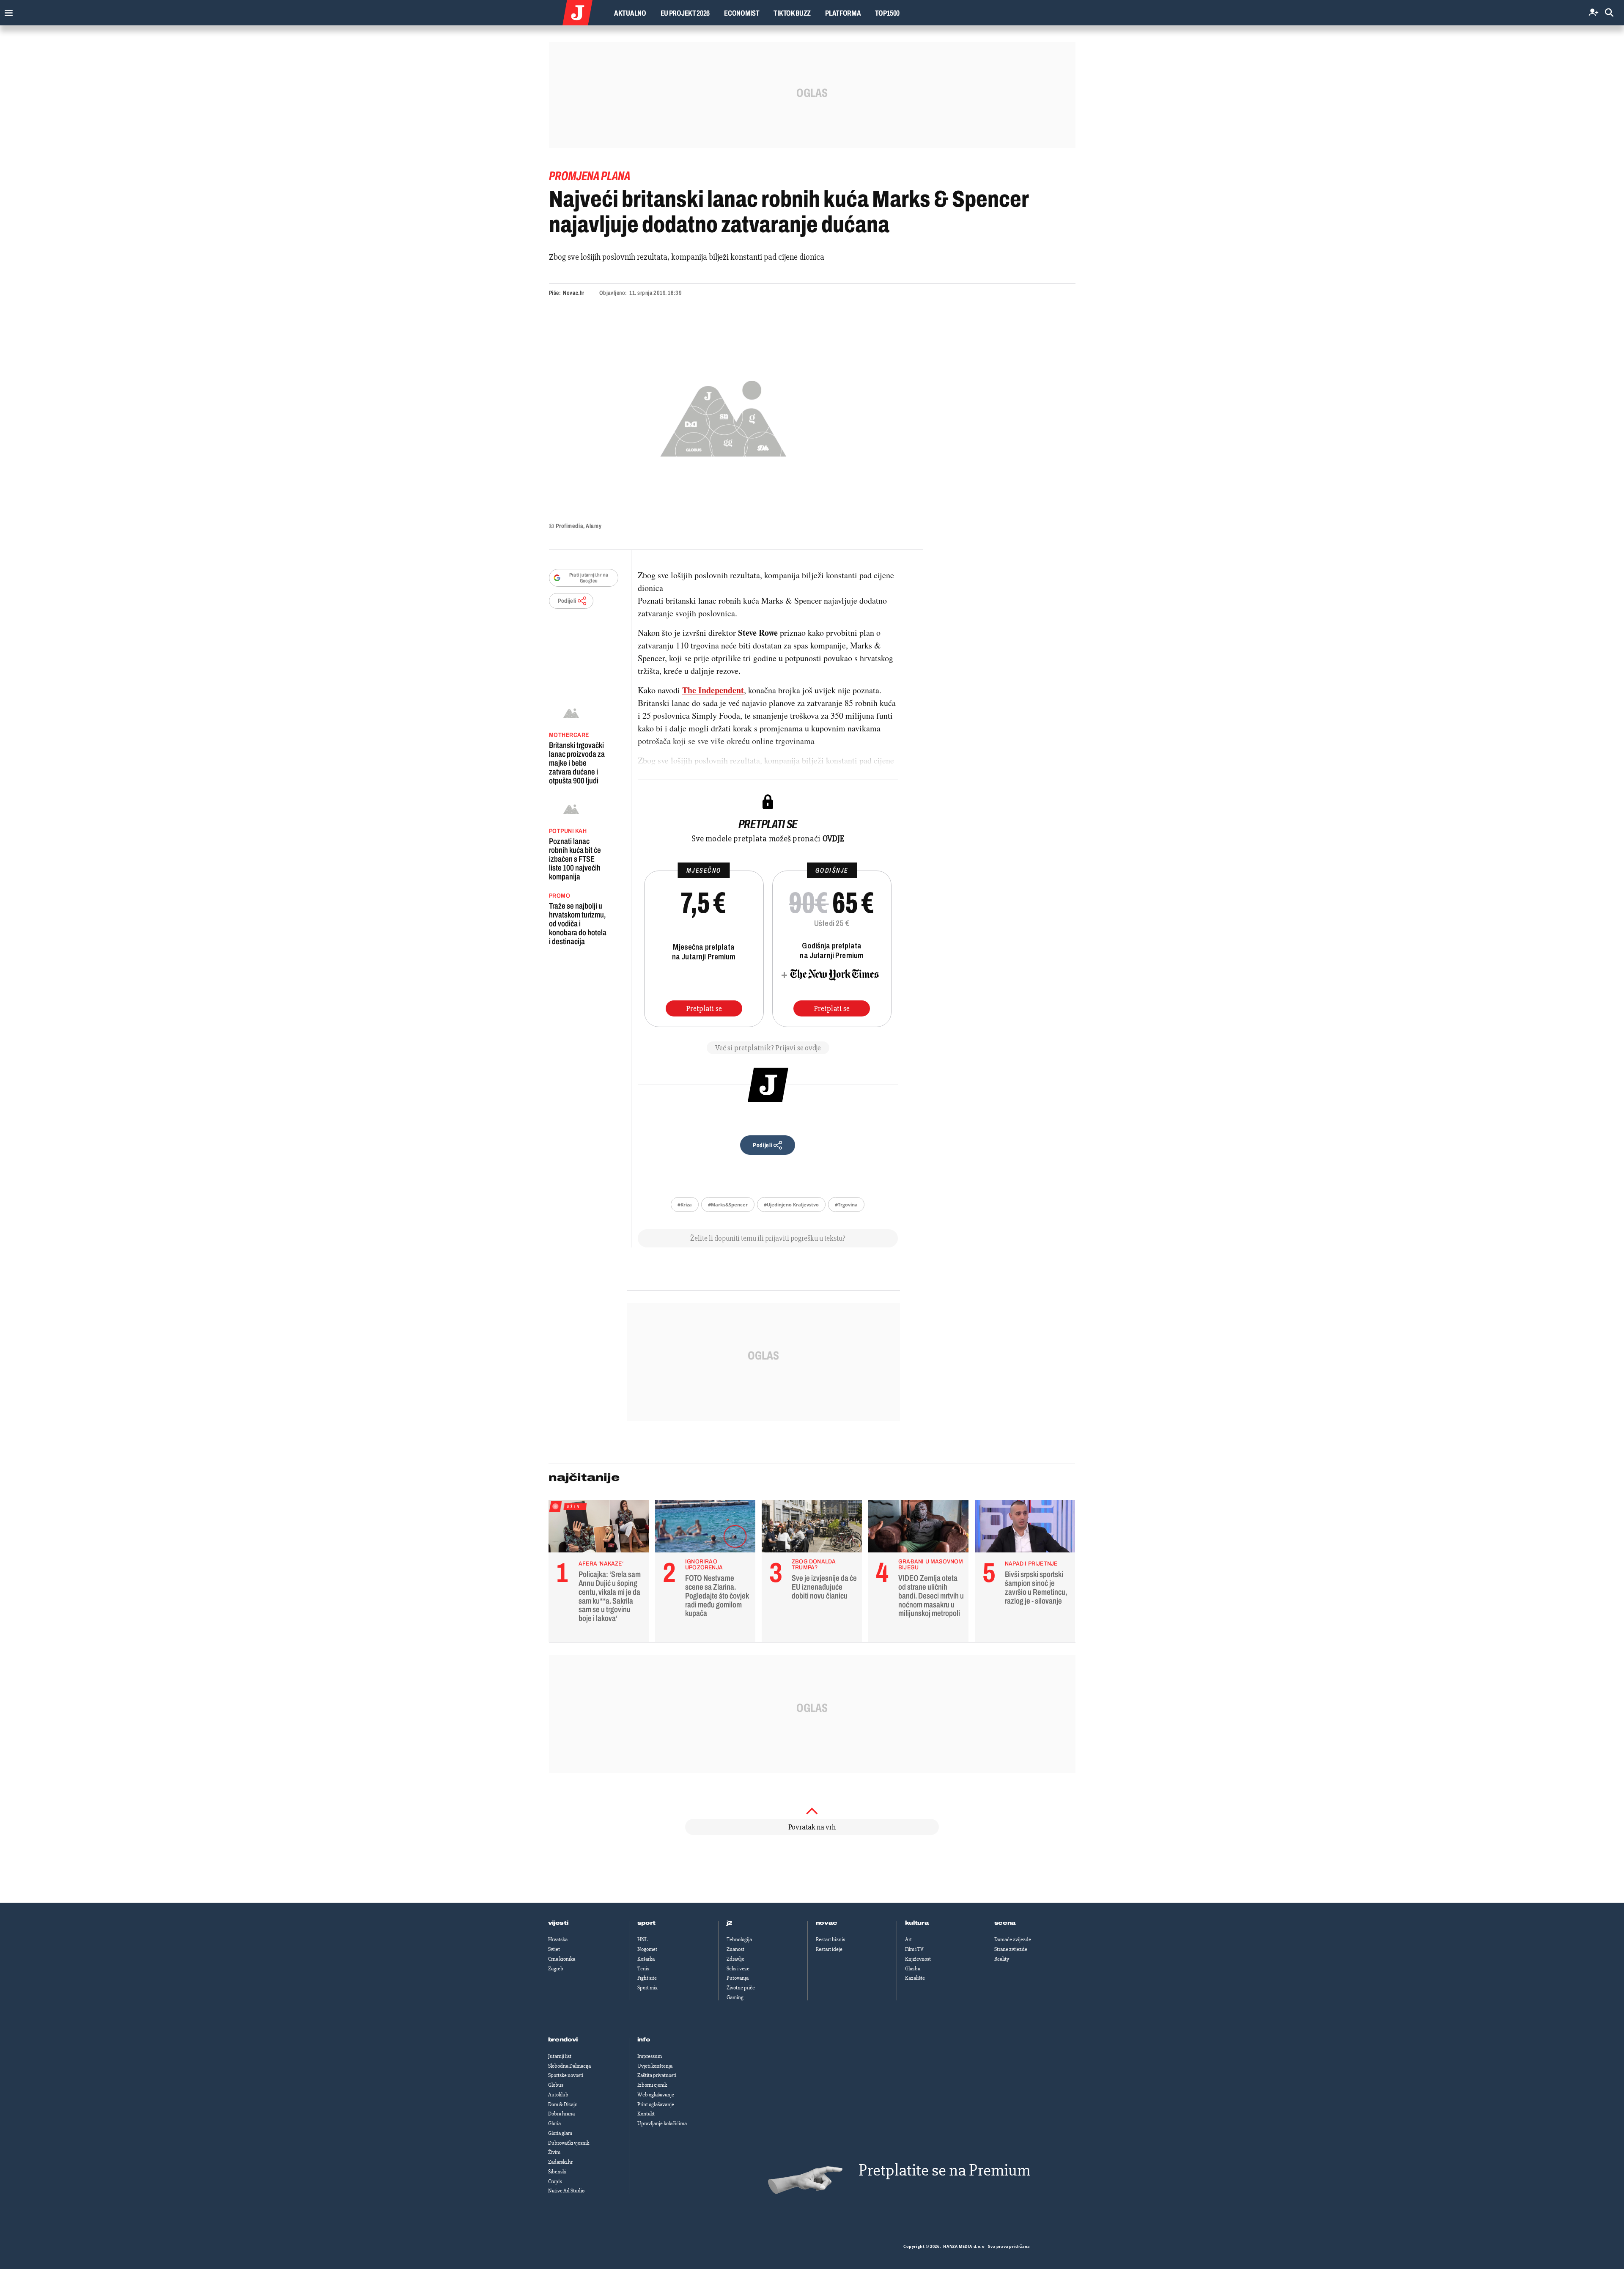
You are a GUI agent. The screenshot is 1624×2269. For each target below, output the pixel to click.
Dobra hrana (561, 2114)
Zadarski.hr (560, 2162)
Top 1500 (887, 13)
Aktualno (630, 13)
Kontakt (646, 2114)
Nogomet (647, 1949)
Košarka (646, 1959)
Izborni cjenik (652, 2085)
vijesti (558, 1923)
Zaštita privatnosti (657, 2075)
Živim (554, 2152)
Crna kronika (562, 1959)
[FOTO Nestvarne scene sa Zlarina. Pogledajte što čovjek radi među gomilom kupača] (705, 1528)
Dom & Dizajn (563, 2104)
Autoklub (558, 2095)
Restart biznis (830, 1939)
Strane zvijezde (1011, 1949)
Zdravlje (735, 1959)
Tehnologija (739, 1939)
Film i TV (914, 1949)
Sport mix (647, 1988)
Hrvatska (558, 1939)
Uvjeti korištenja (655, 2066)
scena (1005, 1923)
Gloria (554, 2123)
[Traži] (1609, 13)
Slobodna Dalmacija (569, 2066)
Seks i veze (738, 1969)
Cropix (555, 2181)
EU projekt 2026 (685, 13)
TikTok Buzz (792, 13)
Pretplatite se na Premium (944, 2170)
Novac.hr (573, 293)
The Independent (713, 690)
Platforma (843, 13)
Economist (742, 13)
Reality (1002, 1959)
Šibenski (557, 2172)
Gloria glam (560, 2133)
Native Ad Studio (566, 2191)
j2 (730, 1923)
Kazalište (915, 1978)
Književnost (918, 1959)
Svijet (554, 1949)
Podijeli (567, 601)
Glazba (913, 1969)
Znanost (735, 1949)
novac (827, 1923)
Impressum (650, 2056)
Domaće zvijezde (1013, 1939)
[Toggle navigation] (7, 11)
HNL (642, 1939)
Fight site (647, 1978)
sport (647, 1923)
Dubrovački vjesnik (569, 2143)
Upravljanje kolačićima (662, 2123)
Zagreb (556, 1969)
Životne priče (741, 1988)
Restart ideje (829, 1949)
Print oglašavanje (656, 2104)
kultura (917, 1923)
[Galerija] (723, 416)
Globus (556, 2085)
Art (908, 1939)
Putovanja (738, 1978)
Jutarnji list (560, 2056)
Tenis (643, 1969)
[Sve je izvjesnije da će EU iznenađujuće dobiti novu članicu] (812, 1528)
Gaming (735, 1997)
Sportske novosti (566, 2075)
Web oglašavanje (656, 2095)
